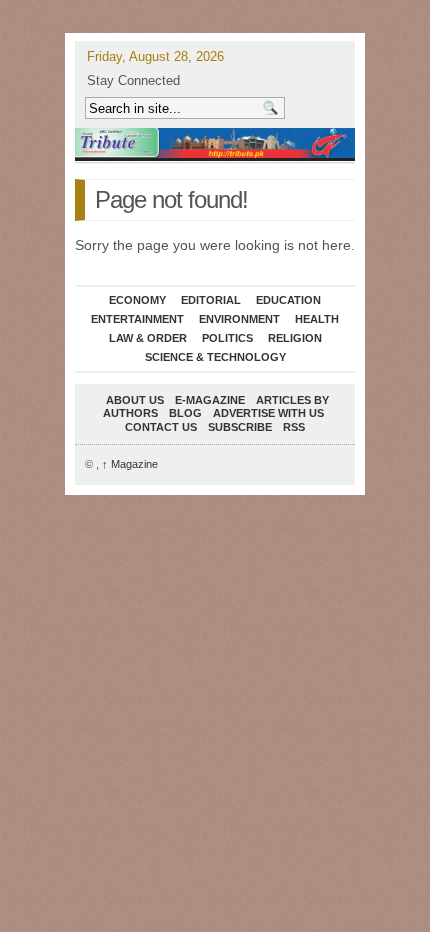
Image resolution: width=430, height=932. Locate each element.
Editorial (211, 300)
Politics (227, 338)
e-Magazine (210, 400)
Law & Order (148, 338)
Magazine (130, 464)
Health (317, 319)
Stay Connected (133, 80)
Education (288, 300)
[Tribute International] (215, 143)
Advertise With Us (268, 413)
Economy (137, 300)
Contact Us (161, 427)
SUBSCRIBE (240, 427)
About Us (135, 400)
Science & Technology (215, 357)
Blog (185, 413)
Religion (295, 338)
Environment (239, 319)
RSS (294, 427)
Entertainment (137, 319)
